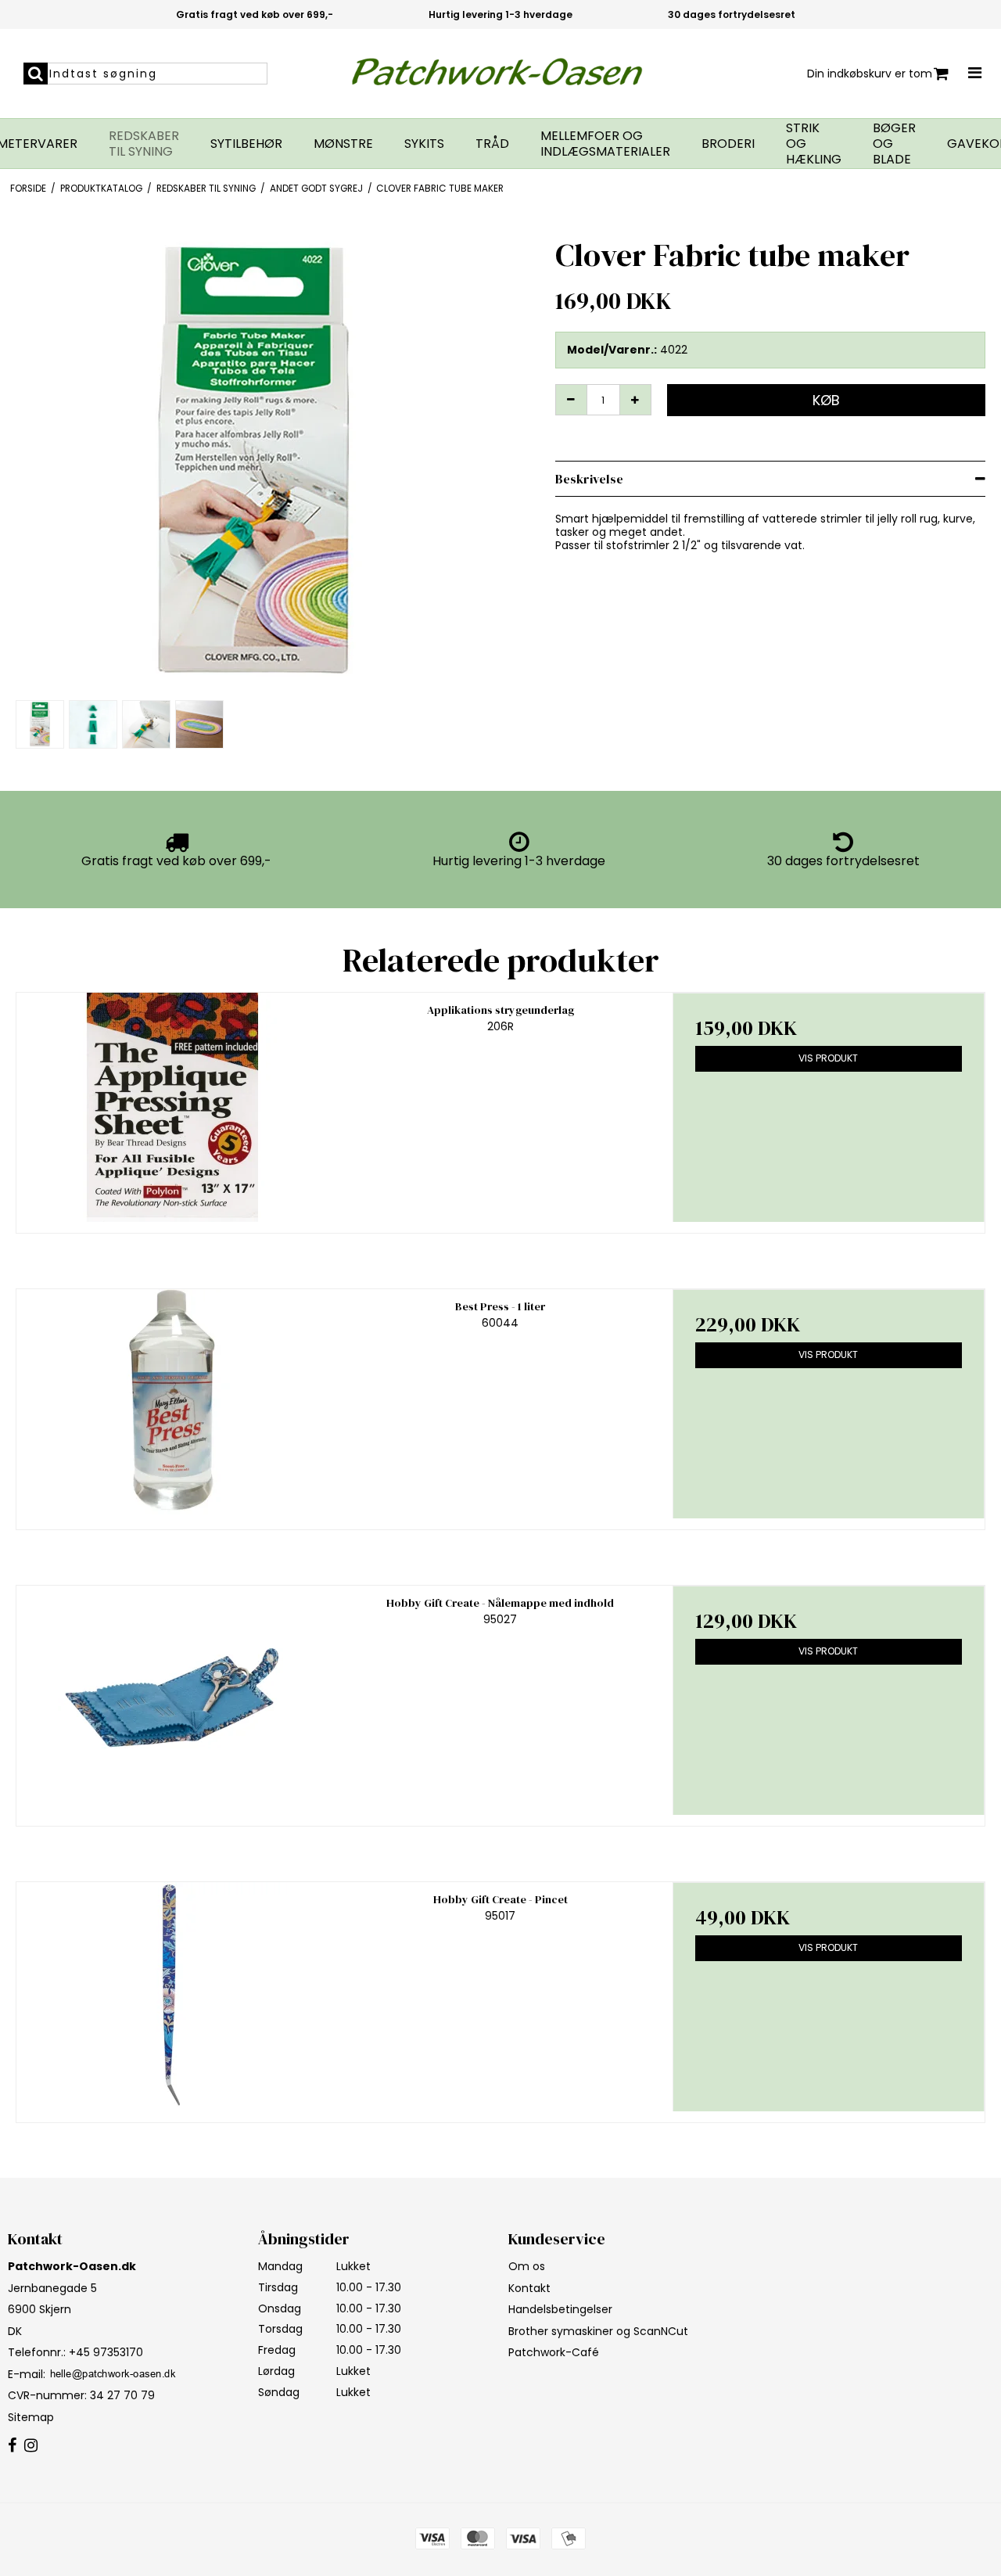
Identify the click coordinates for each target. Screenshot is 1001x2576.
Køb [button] (826, 400)
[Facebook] (12, 2446)
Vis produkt (828, 1058)
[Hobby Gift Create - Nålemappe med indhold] (172, 1700)
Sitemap (31, 2417)
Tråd (492, 144)
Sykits (424, 144)
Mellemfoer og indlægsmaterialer (605, 144)
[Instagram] (31, 2446)
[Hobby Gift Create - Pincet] (172, 1997)
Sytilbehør (246, 144)
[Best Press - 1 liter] (172, 1404)
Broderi (728, 144)
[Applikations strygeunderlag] (172, 1107)
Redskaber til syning (144, 144)
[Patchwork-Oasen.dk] (501, 74)
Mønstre (343, 144)
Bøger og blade (894, 144)
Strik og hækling (814, 144)
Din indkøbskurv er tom (870, 74)
